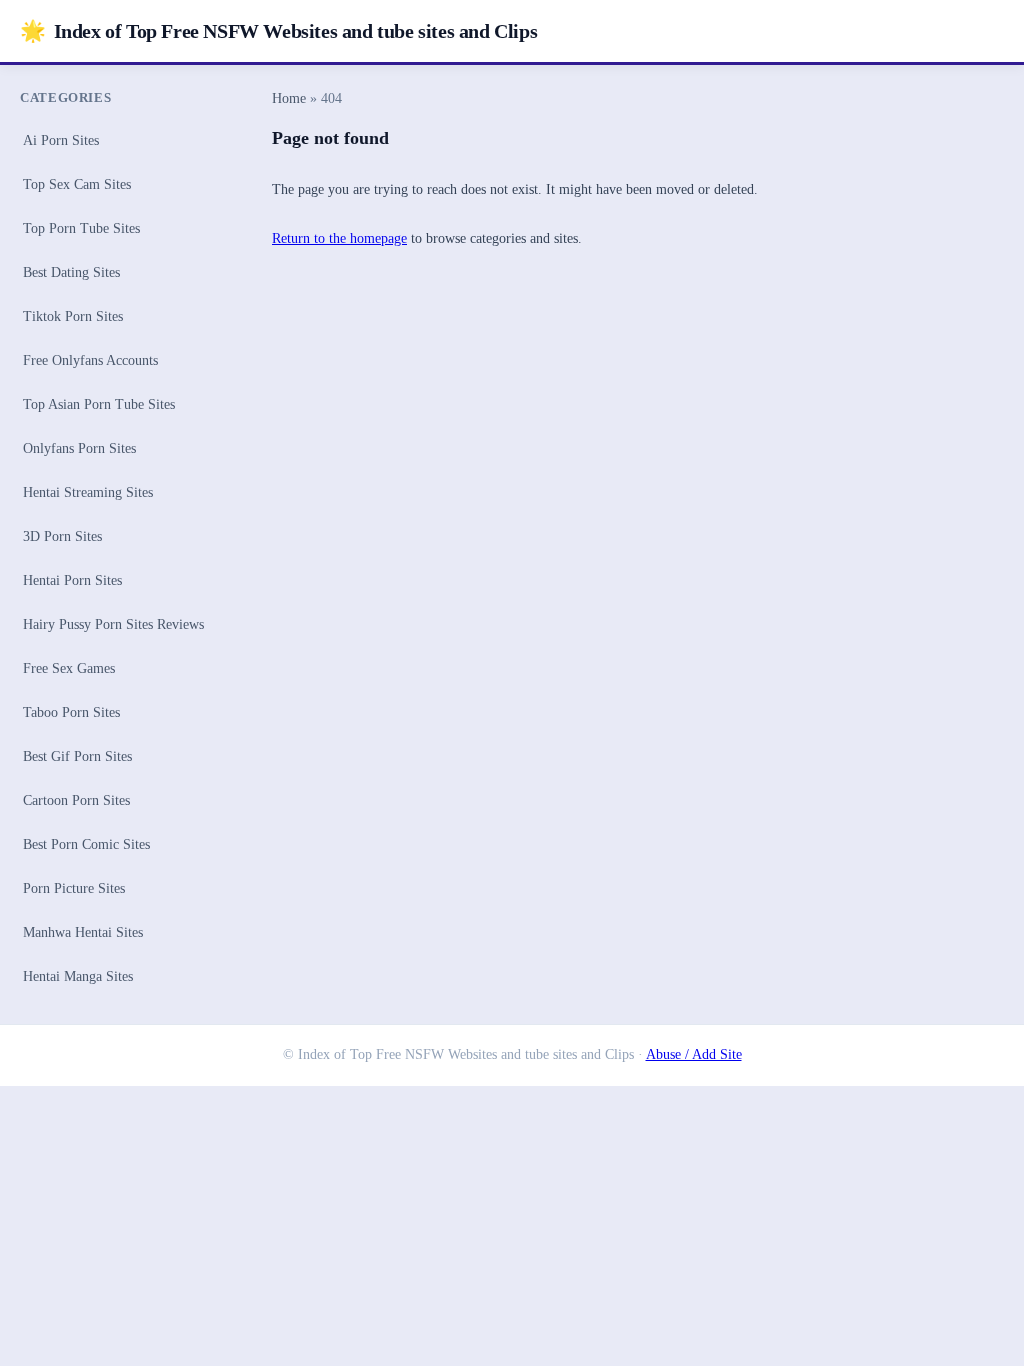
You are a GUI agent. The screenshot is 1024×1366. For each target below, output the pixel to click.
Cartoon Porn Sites (76, 800)
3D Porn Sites (62, 536)
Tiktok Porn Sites (73, 316)
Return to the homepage (339, 238)
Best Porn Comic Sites (86, 844)
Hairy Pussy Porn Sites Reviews (113, 624)
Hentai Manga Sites (78, 976)
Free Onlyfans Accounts (90, 360)
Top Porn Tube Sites (81, 228)
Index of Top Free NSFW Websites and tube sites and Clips (278, 30)
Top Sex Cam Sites (77, 184)
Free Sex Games (69, 668)
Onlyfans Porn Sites (79, 448)
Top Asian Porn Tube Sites (99, 404)
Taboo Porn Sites (71, 712)
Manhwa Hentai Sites (83, 932)
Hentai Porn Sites (72, 580)
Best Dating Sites (71, 272)
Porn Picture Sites (74, 888)
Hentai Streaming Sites (88, 492)
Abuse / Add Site (694, 1054)
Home (289, 98)
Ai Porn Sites (61, 140)
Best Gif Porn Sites (77, 756)
